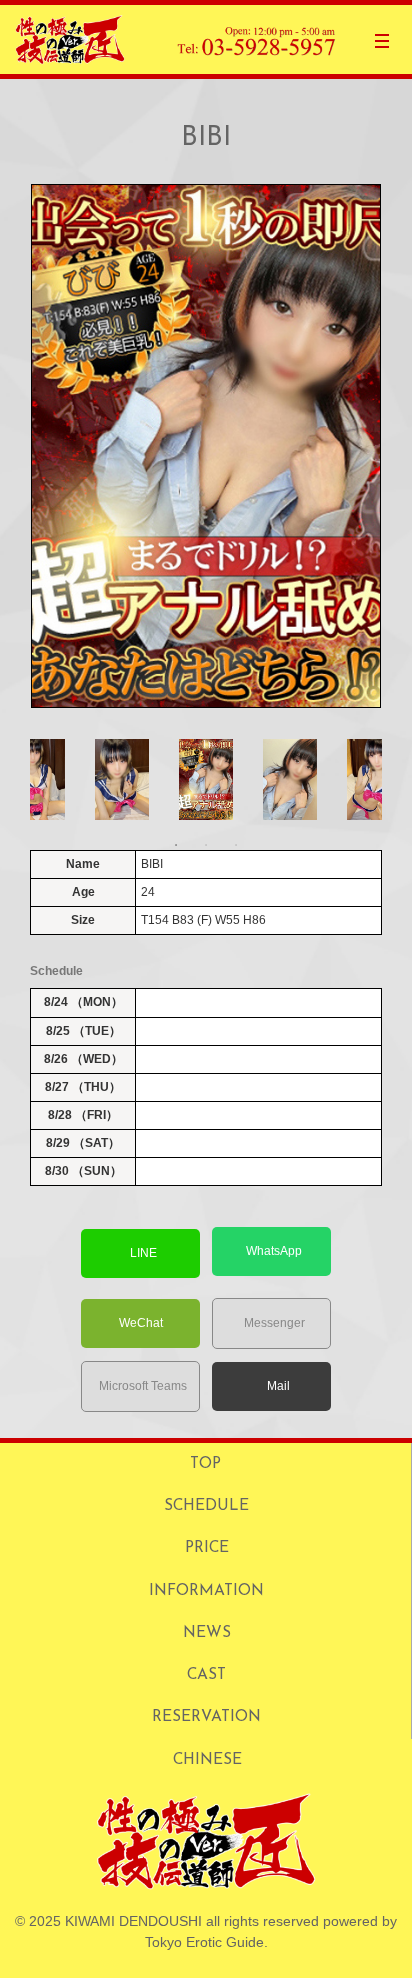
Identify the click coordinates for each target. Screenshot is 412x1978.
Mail (278, 1386)
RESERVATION (206, 1717)
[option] (206, 446)
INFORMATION (206, 1591)
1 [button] (176, 845)
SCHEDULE (206, 1506)
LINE (143, 1253)
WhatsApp (274, 1251)
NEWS (207, 1633)
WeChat (141, 1323)
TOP (205, 1464)
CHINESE (207, 1760)
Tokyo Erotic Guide (204, 1942)
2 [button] (206, 845)
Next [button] (372, 779)
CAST (206, 1675)
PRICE (207, 1548)
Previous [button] (40, 779)
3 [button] (236, 845)
